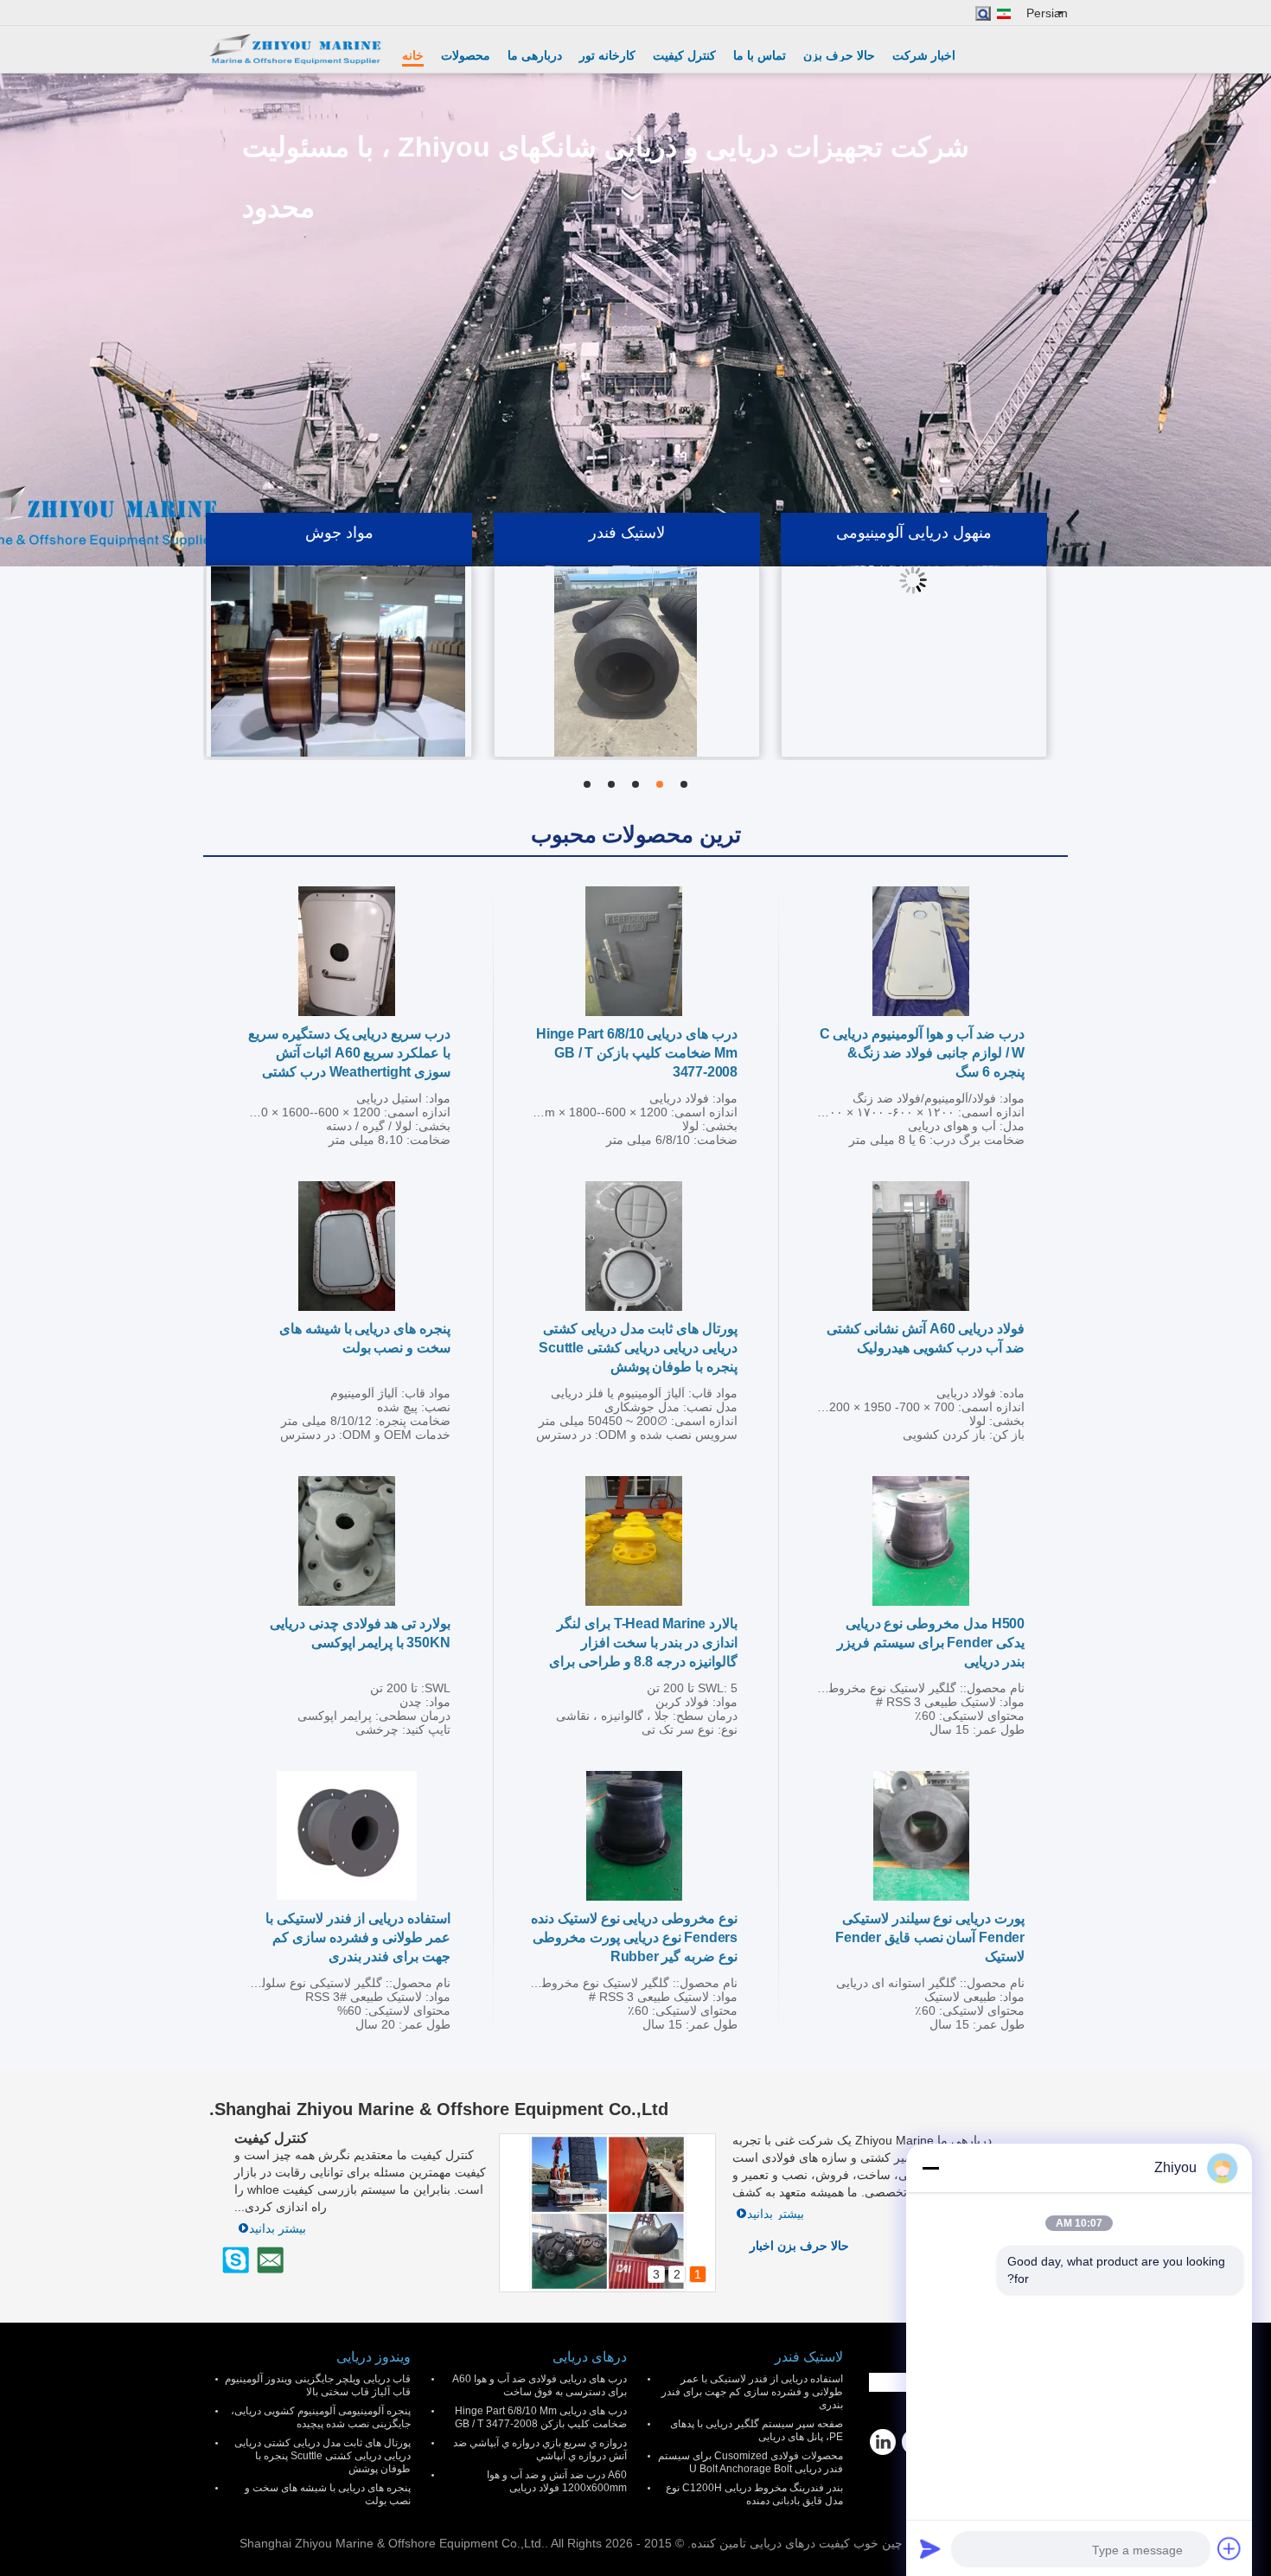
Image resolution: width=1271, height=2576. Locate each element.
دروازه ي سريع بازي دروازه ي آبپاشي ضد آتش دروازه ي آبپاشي (540, 2449)
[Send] (930, 2548)
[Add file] (1229, 2548)
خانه (413, 55)
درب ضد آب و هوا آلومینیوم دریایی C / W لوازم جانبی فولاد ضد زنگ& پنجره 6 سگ (922, 1053)
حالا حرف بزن (839, 55)
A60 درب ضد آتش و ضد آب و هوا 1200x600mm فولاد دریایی (557, 2481)
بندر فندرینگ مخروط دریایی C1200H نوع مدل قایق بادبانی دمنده (754, 2494)
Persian (1047, 13)
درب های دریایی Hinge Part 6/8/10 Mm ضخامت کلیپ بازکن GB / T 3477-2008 (637, 1053)
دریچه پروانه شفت (339, 558)
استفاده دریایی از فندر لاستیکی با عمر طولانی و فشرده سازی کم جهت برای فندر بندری (358, 1937)
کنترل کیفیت (684, 55)
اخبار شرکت (924, 55)
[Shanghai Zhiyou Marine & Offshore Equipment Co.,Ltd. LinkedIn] (883, 2442)
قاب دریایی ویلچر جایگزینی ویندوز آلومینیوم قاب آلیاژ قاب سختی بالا (318, 2385)
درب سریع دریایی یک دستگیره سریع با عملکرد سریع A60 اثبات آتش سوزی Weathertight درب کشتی (349, 1053)
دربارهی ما (535, 55)
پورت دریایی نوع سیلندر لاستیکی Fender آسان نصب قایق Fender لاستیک (930, 1937)
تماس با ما (760, 55)
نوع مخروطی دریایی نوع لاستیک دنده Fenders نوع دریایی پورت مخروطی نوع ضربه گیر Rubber (634, 1937)
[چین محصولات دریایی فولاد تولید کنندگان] (626, 687)
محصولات (466, 55)
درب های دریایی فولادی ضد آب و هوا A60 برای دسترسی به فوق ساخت (540, 2385)
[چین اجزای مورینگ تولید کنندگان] (913, 687)
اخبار (762, 2246)
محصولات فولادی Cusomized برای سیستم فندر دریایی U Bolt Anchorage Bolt (750, 2462)
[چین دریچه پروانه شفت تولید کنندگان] (338, 687)
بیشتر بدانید (776, 2214)
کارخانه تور (607, 55)
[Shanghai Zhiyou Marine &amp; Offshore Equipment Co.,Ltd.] (294, 49)
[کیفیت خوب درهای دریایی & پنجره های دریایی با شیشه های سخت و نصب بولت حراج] (347, 1246)
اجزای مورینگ (914, 558)
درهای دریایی (590, 2357)
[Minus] (930, 2168)
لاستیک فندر (809, 2357)
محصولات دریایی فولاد (626, 558)
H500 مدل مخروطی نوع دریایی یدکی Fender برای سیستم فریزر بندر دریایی (931, 1643)
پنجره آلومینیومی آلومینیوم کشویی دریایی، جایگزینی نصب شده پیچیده (321, 2417)
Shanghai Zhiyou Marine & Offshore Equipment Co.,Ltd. (439, 2109)
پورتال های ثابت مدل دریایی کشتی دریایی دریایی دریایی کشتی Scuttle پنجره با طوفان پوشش (638, 1348)
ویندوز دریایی (374, 2357)
